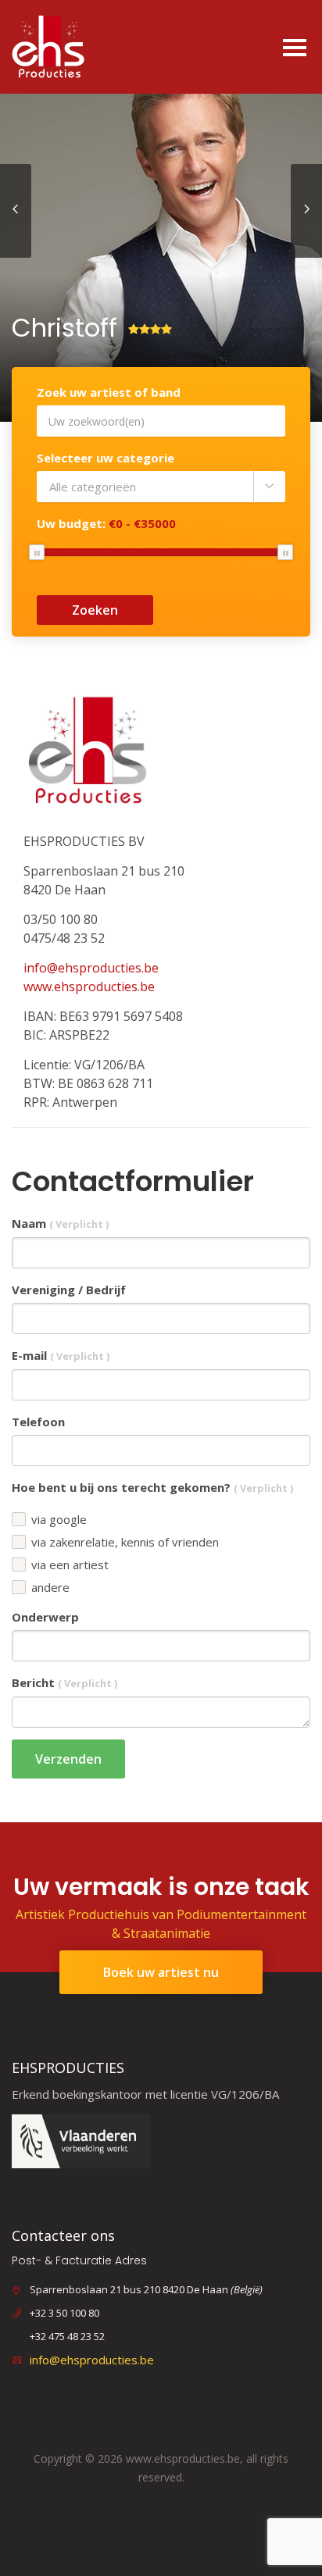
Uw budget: (106, 523)
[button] (161, 487)
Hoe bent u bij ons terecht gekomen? (152, 1487)
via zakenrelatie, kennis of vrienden (125, 1542)
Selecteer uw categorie (106, 458)
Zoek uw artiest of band (109, 392)
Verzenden (68, 1759)
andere (50, 1588)
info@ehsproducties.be (91, 968)
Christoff (64, 328)
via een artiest (70, 1565)
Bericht (64, 1682)
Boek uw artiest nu (161, 1972)
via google (59, 1520)
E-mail (61, 1355)
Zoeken (95, 610)
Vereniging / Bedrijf (69, 1290)
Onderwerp (45, 1617)
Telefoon (38, 1422)
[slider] (37, 552)
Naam (60, 1223)
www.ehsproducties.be (89, 987)
